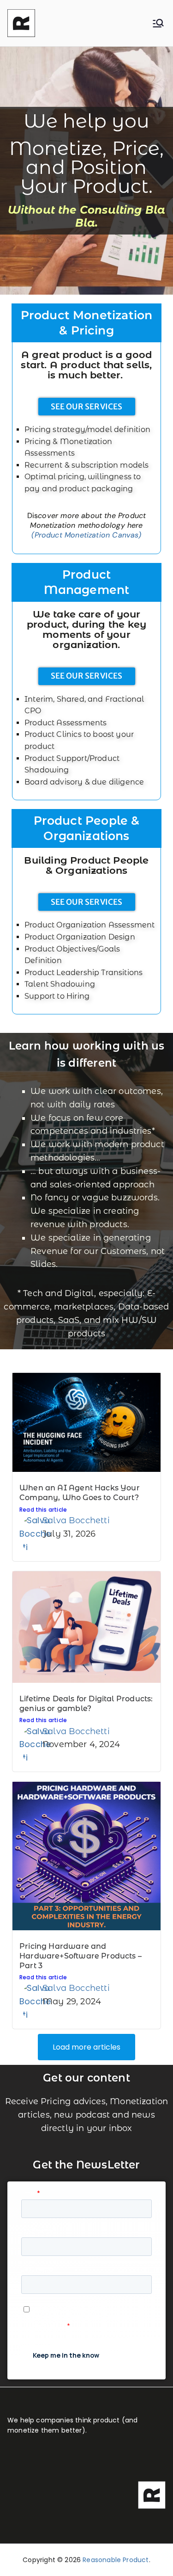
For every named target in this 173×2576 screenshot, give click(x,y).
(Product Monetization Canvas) (86, 535)
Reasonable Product (116, 2560)
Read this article (43, 1510)
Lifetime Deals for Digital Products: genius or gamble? (86, 1704)
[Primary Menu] (158, 23)
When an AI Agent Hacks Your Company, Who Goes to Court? (80, 1493)
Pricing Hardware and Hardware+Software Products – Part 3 (81, 1956)
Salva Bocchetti (76, 1520)
